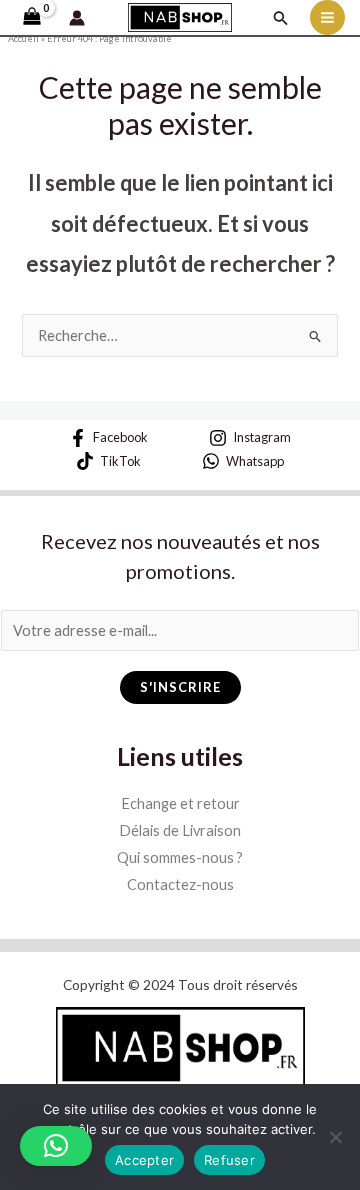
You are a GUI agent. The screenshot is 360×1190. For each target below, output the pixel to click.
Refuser (229, 1160)
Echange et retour (180, 803)
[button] (281, 18)
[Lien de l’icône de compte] (77, 18)
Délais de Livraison (180, 830)
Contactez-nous (180, 884)
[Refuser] (335, 1137)
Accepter (144, 1160)
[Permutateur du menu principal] (327, 17)
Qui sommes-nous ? (180, 857)
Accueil (23, 38)
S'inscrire (180, 687)
